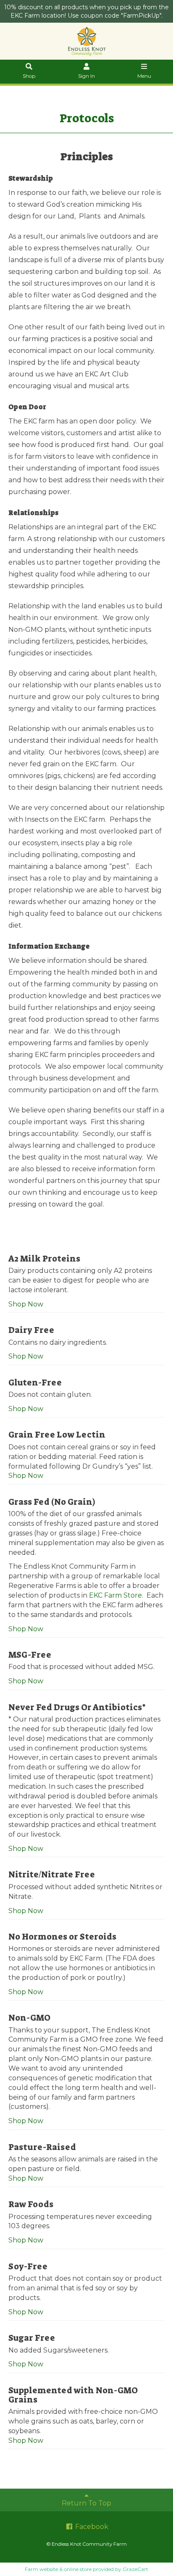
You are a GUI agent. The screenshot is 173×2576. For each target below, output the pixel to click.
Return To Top (86, 2503)
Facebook (91, 2527)
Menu (144, 76)
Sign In (86, 76)
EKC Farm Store (115, 1595)
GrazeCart (135, 2569)
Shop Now (26, 1304)
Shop (29, 76)
